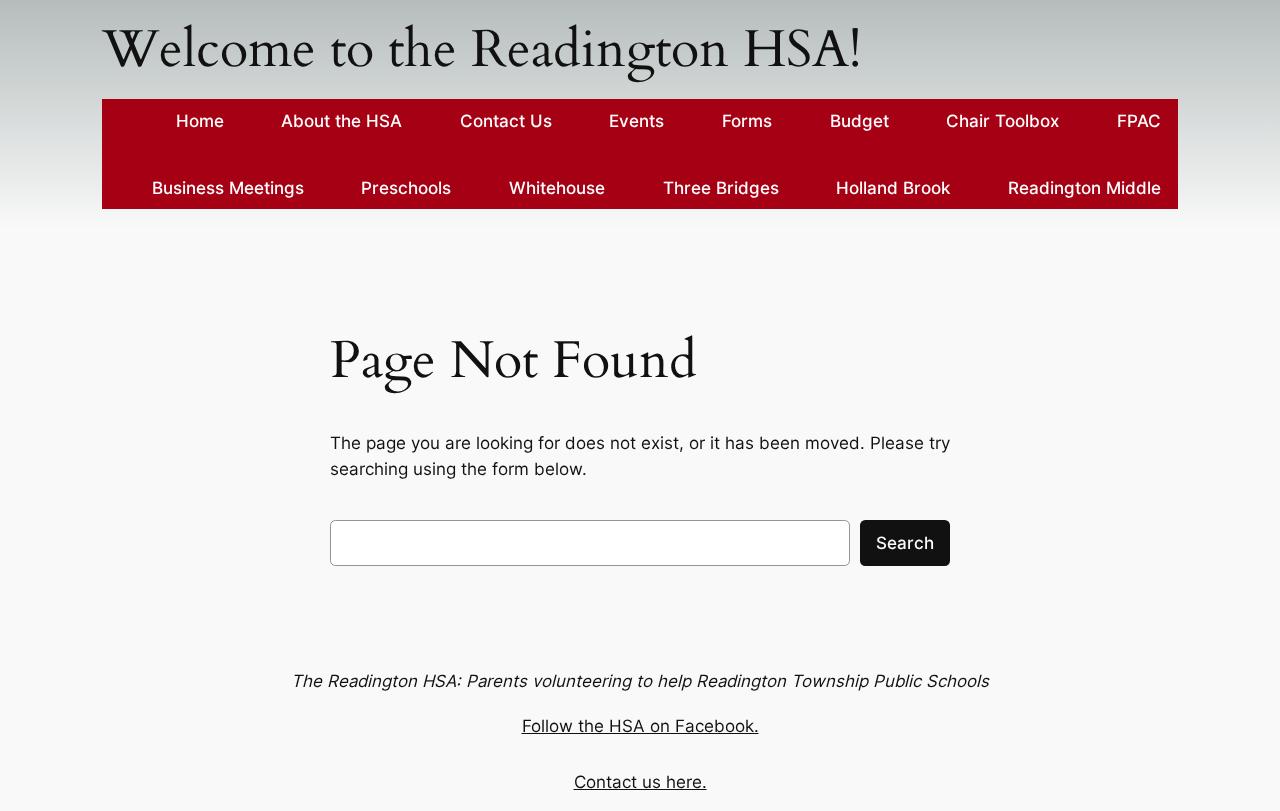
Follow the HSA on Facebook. (640, 726)
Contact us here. (640, 782)
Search (905, 543)
